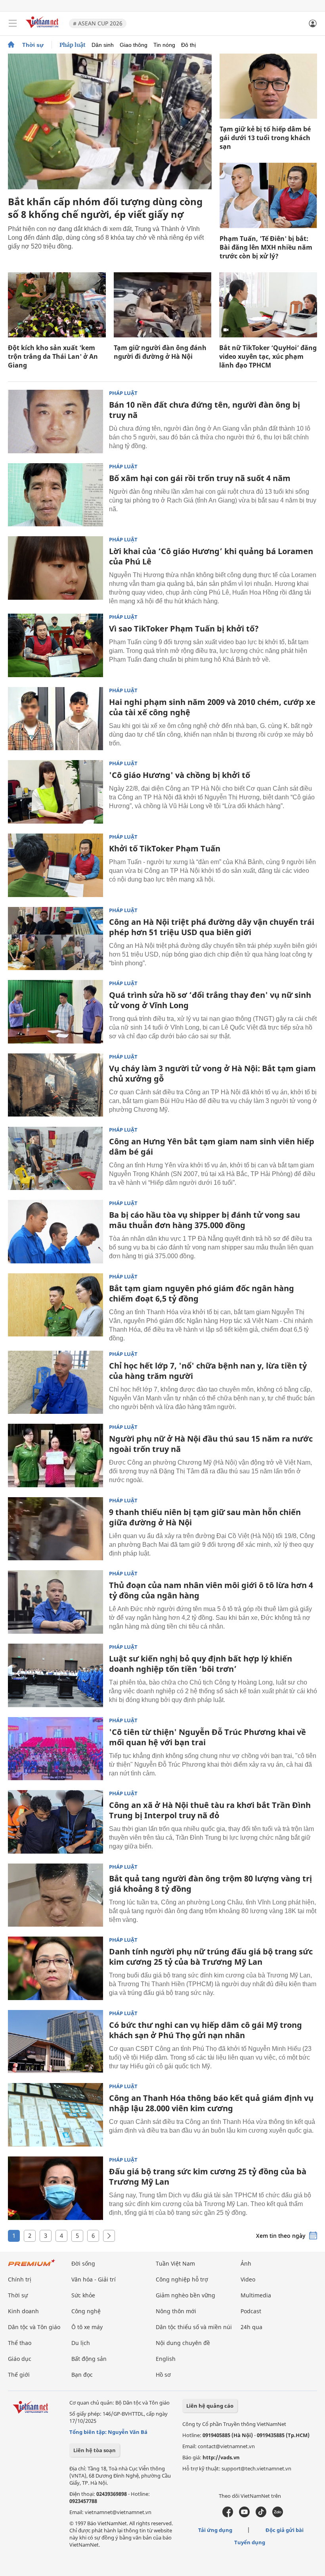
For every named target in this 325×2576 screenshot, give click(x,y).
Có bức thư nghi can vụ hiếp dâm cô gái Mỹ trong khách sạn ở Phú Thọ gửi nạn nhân (206, 2030)
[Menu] (13, 23)
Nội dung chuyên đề (183, 2343)
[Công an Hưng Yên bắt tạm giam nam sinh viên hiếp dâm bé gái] (55, 1158)
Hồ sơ (163, 2375)
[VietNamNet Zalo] (278, 2515)
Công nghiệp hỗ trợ (182, 2279)
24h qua (251, 2327)
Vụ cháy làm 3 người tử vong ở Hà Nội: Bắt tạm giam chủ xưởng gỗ (212, 1073)
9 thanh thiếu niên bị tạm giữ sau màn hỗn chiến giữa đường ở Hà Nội (205, 1517)
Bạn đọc (82, 2375)
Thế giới (19, 2375)
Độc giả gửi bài (285, 2530)
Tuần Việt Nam (175, 2263)
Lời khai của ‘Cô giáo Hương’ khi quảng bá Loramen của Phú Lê (211, 556)
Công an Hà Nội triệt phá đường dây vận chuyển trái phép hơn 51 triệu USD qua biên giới (212, 927)
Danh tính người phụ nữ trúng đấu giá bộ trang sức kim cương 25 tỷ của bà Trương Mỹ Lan (211, 1957)
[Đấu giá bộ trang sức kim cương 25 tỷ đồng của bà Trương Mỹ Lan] (55, 2188)
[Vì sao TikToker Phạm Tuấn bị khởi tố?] (55, 645)
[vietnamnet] (43, 29)
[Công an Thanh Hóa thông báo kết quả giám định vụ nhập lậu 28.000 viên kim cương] (55, 2115)
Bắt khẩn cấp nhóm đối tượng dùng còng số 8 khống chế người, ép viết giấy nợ (105, 208)
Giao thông (134, 45)
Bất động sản (89, 2359)
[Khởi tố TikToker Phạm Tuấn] (55, 865)
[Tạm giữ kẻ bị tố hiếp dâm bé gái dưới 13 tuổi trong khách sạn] (268, 86)
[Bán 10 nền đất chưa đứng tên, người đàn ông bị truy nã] (55, 422)
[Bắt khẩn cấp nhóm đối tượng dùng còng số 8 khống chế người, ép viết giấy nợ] (110, 121)
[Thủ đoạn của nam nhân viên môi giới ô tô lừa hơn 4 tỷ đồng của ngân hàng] (55, 1602)
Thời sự (33, 45)
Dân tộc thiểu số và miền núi (194, 2327)
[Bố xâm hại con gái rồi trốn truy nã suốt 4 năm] (55, 495)
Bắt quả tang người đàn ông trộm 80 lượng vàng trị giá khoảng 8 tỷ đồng (210, 1884)
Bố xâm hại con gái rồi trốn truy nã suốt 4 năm (200, 478)
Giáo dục (20, 2359)
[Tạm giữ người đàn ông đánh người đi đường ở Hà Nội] (163, 305)
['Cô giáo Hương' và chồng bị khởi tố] (55, 792)
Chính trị (20, 2279)
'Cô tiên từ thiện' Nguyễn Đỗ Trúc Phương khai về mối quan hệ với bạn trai (207, 1737)
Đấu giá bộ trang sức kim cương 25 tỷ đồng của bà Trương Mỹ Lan (208, 2177)
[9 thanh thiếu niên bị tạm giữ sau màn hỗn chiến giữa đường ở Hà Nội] (55, 1529)
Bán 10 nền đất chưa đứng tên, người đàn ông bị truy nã (205, 410)
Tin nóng (164, 45)
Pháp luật (73, 45)
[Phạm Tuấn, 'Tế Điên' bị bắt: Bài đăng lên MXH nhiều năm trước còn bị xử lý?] (268, 195)
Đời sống (83, 2263)
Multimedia (256, 2295)
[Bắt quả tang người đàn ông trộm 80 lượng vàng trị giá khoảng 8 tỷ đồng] (55, 1895)
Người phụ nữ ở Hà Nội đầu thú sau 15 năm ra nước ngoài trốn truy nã (211, 1444)
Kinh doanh (23, 2311)
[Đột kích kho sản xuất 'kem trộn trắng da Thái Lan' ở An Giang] (57, 305)
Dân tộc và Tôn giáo (34, 2327)
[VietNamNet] (11, 45)
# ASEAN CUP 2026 (98, 23)
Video (248, 2279)
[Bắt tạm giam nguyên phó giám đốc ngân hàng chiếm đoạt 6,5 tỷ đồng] (55, 1305)
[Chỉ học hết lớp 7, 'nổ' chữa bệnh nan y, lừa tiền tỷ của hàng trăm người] (55, 1382)
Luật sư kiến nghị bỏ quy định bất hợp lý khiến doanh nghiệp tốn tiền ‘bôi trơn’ (201, 1664)
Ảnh (246, 2263)
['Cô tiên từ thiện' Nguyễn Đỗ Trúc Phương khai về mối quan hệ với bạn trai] (55, 1749)
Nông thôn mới (176, 2311)
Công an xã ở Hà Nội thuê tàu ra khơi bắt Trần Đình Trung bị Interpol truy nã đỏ (210, 1810)
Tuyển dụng (250, 2542)
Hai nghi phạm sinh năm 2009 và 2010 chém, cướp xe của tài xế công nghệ (212, 707)
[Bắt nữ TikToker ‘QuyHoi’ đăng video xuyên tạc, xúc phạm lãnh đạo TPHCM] (268, 305)
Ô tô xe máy (87, 2327)
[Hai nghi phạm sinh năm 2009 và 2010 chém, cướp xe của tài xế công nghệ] (55, 719)
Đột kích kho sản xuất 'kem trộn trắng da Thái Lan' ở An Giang (53, 356)
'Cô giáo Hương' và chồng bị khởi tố (180, 775)
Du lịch (81, 2343)
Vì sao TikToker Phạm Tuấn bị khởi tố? (184, 629)
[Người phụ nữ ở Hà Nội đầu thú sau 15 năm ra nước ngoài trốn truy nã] (55, 1455)
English (166, 2359)
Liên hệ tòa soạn (95, 2450)
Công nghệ (86, 2311)
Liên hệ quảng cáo (210, 2406)
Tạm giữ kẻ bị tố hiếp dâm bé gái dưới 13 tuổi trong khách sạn (265, 138)
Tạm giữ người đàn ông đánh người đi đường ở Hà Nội (160, 352)
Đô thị (188, 45)
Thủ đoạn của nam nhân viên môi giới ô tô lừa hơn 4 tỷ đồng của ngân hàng (211, 1590)
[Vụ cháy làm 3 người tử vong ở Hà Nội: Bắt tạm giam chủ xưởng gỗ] (55, 1085)
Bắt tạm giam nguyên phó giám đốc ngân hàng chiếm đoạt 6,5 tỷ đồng (202, 1293)
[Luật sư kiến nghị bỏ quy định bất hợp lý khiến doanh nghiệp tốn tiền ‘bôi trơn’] (55, 1675)
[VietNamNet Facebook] (228, 2515)
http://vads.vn (221, 2457)
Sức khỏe (83, 2295)
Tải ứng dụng (215, 2530)
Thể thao (20, 2343)
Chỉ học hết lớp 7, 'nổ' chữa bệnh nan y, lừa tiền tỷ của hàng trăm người (208, 1371)
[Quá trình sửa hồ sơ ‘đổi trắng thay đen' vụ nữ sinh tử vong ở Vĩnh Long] (55, 1012)
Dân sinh (103, 45)
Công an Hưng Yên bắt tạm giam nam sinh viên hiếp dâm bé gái (212, 1146)
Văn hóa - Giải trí (94, 2279)
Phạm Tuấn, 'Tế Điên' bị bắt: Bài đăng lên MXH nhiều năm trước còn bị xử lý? (266, 247)
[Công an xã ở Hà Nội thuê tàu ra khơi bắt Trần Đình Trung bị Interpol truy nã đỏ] (55, 1822)
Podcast (251, 2311)
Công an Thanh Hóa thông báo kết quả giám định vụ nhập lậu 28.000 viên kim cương (211, 2103)
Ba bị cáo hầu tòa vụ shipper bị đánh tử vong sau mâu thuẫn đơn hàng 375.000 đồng (205, 1220)
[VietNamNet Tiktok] (261, 2515)
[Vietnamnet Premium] (32, 2267)
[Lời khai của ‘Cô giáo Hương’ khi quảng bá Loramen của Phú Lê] (55, 568)
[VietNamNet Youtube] (244, 2515)
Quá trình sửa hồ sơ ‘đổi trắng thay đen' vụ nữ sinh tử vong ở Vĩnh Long (210, 1000)
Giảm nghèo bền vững (185, 2295)
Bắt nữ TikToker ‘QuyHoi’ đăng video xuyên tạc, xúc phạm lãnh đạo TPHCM (268, 356)
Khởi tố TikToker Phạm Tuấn (165, 848)
